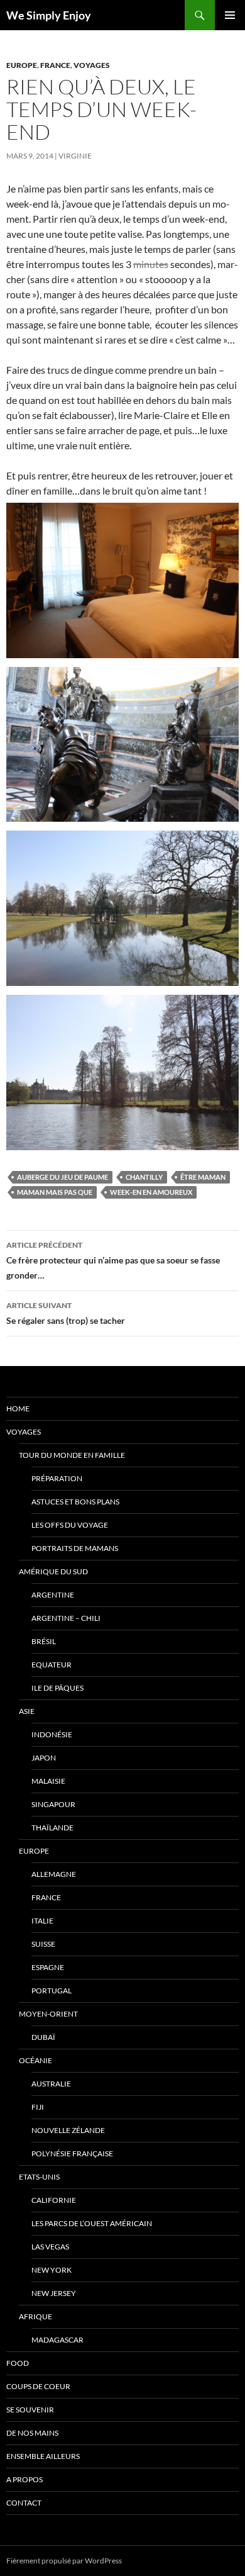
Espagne (48, 1967)
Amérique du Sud (53, 1571)
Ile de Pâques (57, 1688)
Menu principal (230, 15)
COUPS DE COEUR (38, 2386)
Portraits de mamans (75, 1548)
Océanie (35, 2060)
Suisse (43, 1944)
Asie (27, 1711)
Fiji (38, 2107)
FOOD (18, 2363)
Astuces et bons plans (75, 1502)
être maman (203, 1177)
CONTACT (24, 2503)
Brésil (44, 1641)
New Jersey (54, 2293)
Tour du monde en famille (72, 1455)
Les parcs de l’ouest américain (92, 2223)
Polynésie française (72, 2153)
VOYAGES (92, 65)
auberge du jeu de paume (63, 1177)
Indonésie (52, 1734)
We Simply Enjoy (49, 15)
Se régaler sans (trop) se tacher (66, 1313)
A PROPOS (24, 2479)
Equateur (52, 1665)
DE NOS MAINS (32, 2433)
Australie (51, 2084)
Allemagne (54, 1874)
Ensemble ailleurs (43, 2456)
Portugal (52, 1991)
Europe (22, 65)
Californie (54, 2200)
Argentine (53, 1595)
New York (52, 2270)
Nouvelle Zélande (68, 2130)
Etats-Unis (39, 2177)
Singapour (53, 1804)
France (55, 65)
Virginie (75, 156)
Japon (44, 1758)
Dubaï (43, 2037)
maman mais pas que (55, 1192)
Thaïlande (52, 1828)
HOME (18, 1408)
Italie (42, 1921)
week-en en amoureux (151, 1192)
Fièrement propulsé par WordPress (64, 2561)
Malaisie (48, 1781)
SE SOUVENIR (30, 2410)
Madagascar (57, 2340)
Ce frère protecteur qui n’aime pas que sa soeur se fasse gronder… (113, 1260)
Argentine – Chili (66, 1618)
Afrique (35, 2316)
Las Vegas (50, 2247)
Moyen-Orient (48, 2014)
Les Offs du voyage (70, 1525)
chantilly (144, 1177)
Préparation (57, 1478)
